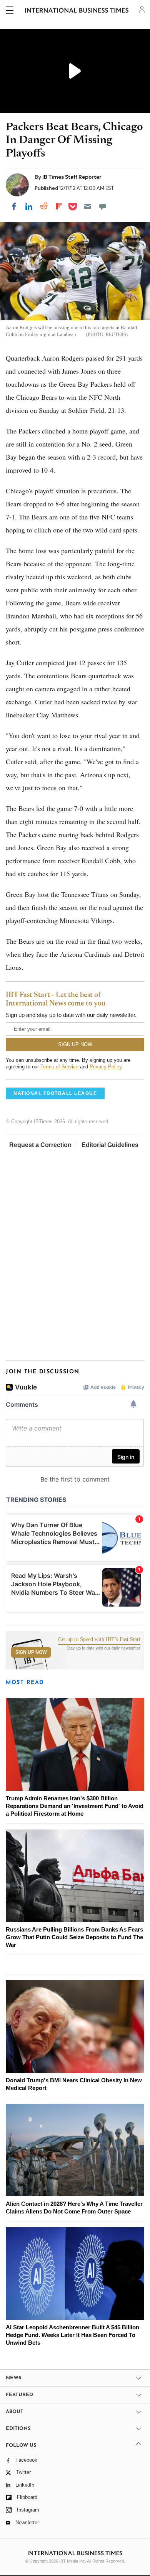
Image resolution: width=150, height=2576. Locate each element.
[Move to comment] (103, 206)
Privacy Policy (106, 1067)
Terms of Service (59, 1067)
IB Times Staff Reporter (72, 177)
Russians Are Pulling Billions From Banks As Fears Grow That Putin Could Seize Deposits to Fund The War (74, 1937)
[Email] (88, 206)
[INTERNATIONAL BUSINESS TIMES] (77, 12)
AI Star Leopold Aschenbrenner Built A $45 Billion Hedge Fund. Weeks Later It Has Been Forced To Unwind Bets (72, 2335)
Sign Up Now (31, 1652)
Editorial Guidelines (110, 1145)
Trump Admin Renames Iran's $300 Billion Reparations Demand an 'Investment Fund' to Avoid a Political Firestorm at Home (75, 1806)
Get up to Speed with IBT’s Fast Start (99, 1640)
